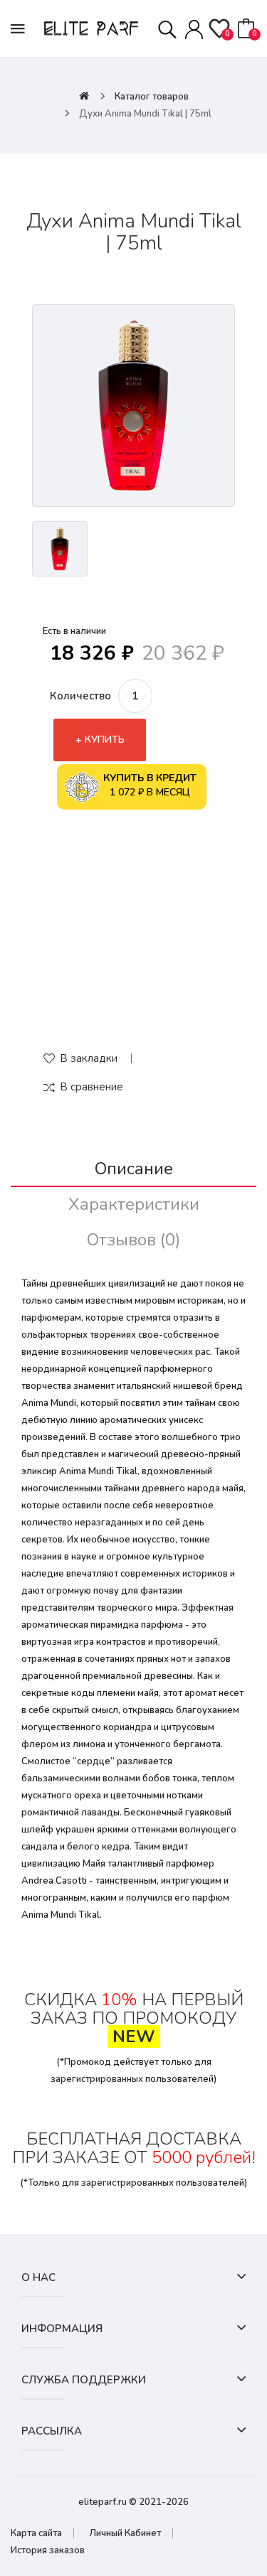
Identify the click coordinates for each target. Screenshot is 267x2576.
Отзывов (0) (133, 1240)
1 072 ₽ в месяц (150, 785)
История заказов (48, 2550)
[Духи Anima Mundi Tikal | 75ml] (133, 406)
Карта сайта (36, 2533)
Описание (134, 1169)
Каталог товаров (152, 97)
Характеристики (134, 1204)
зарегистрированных (97, 2079)
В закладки (89, 1058)
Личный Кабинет (125, 2533)
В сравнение (91, 1087)
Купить (105, 740)
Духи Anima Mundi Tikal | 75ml (145, 114)
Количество (80, 696)
